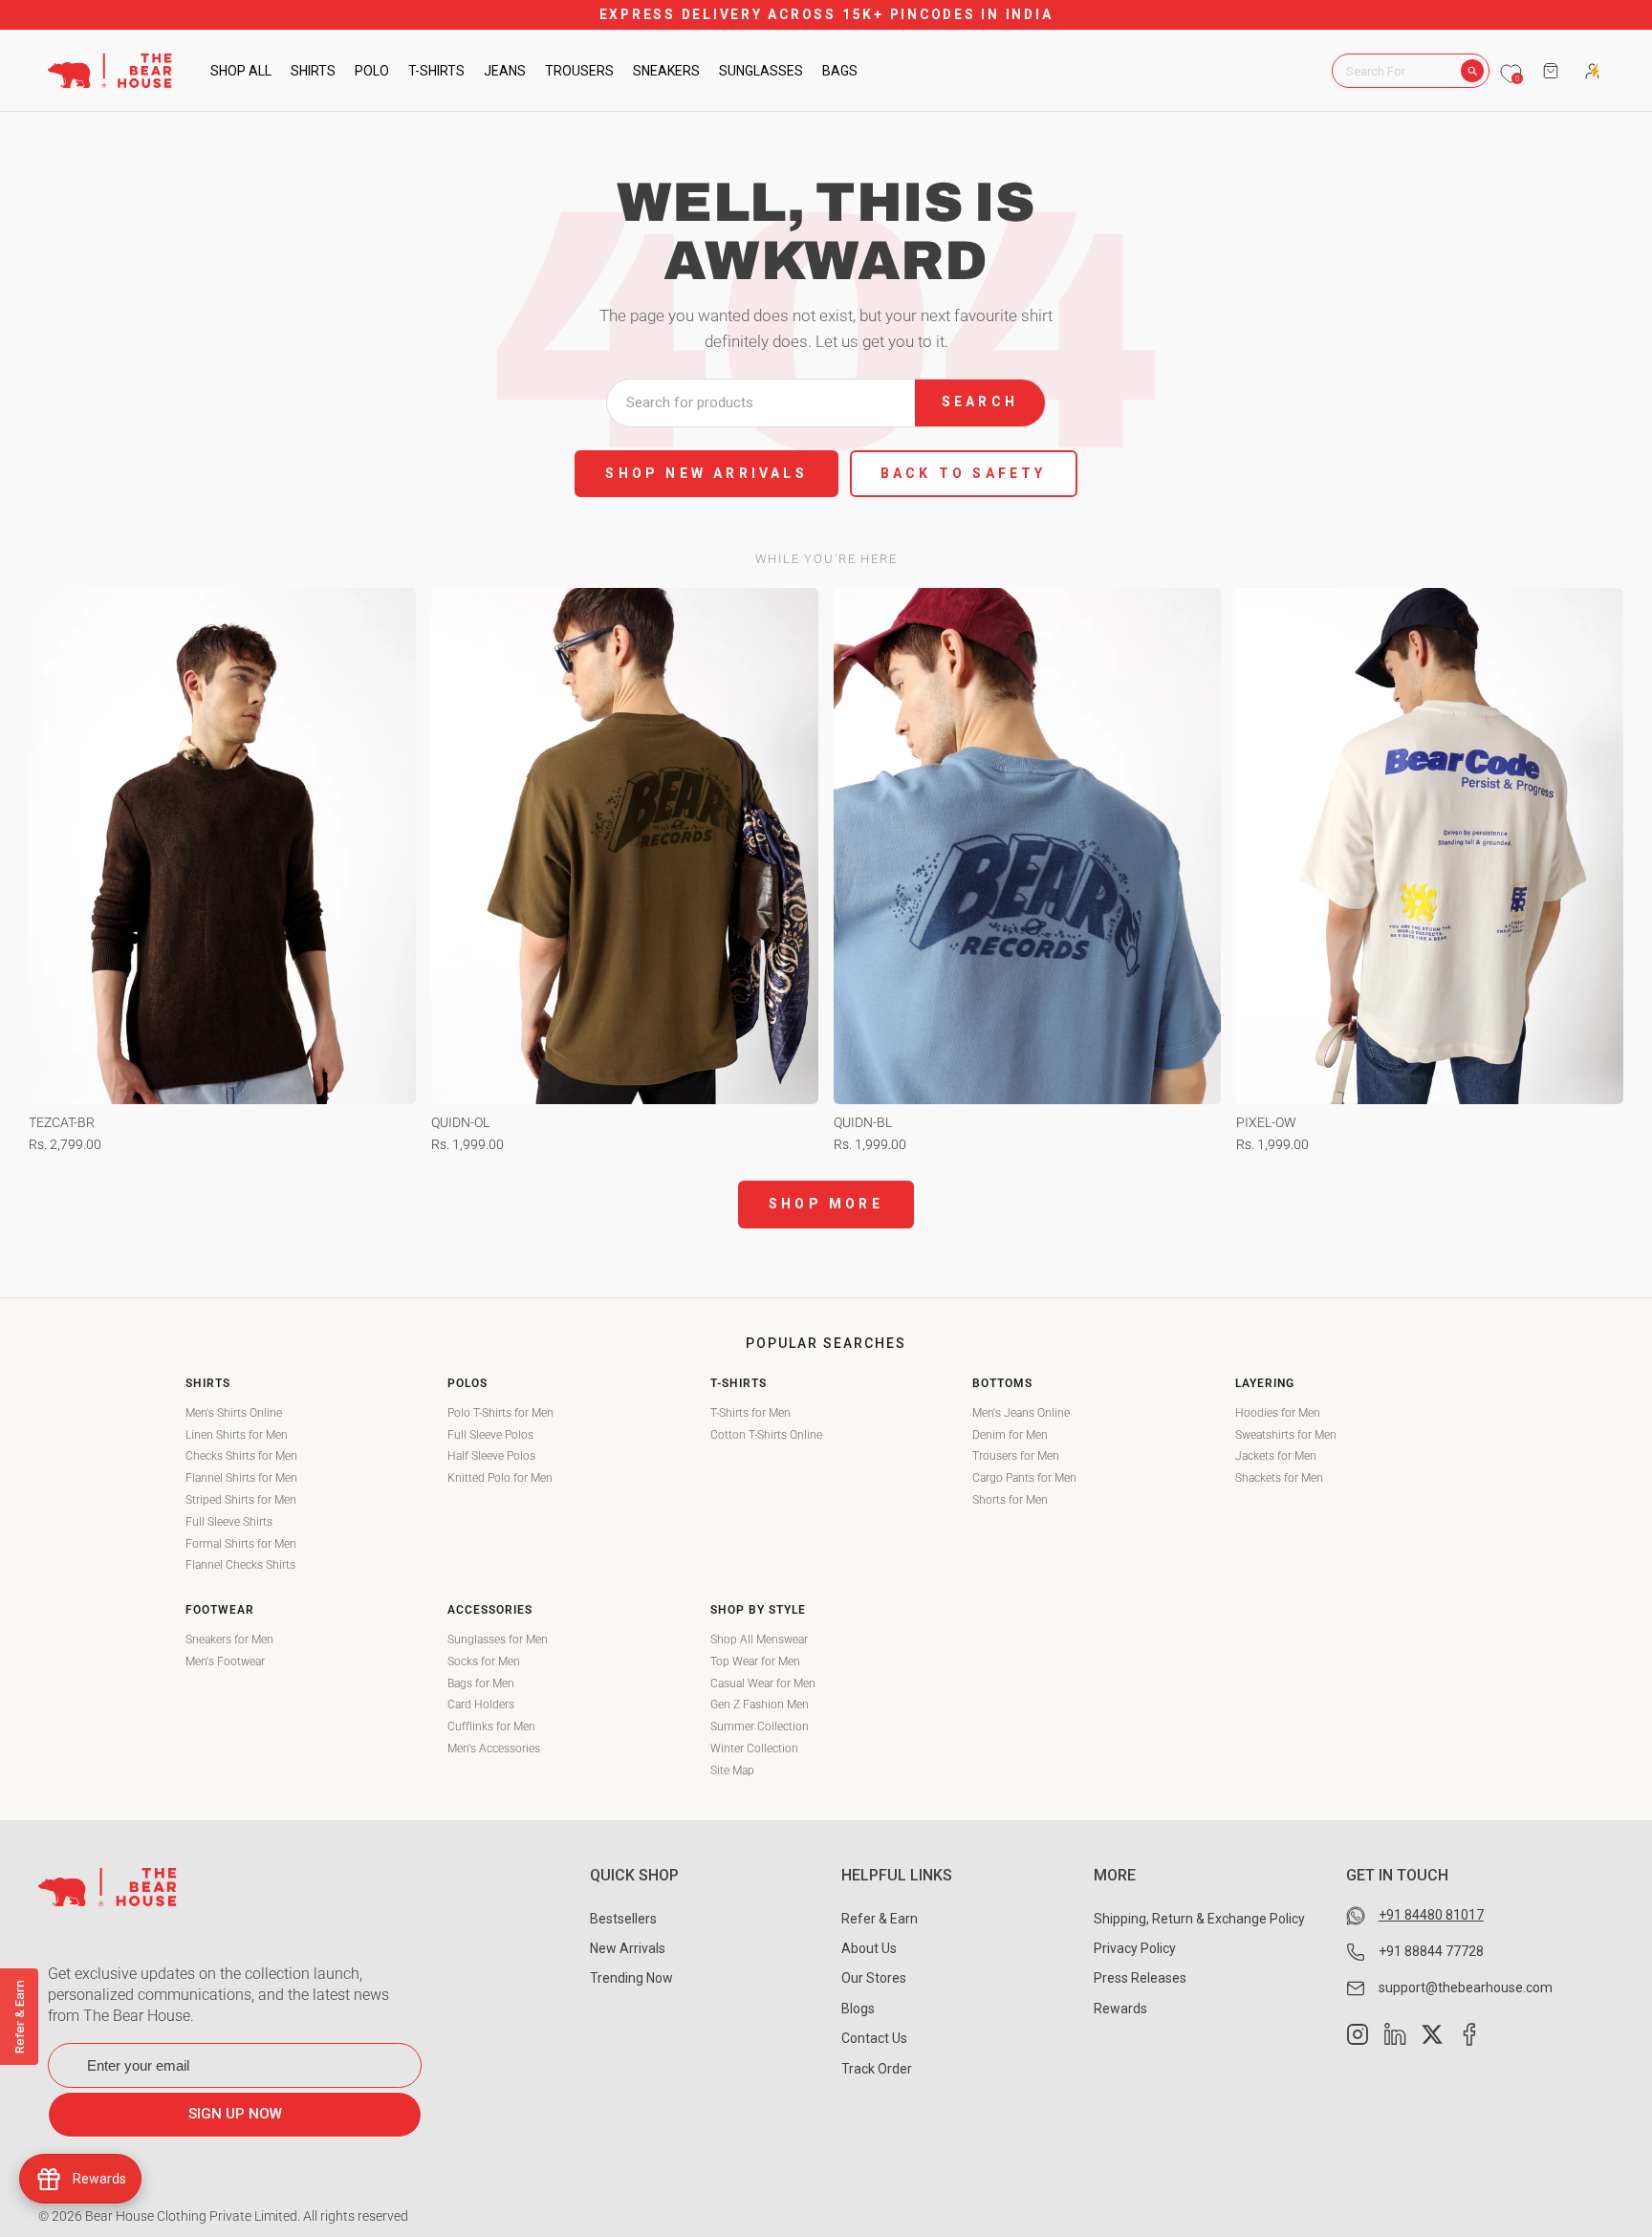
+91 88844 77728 (1431, 1951)
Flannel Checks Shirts (240, 1565)
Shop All (241, 71)
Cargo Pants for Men (1024, 1478)
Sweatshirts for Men (1286, 1435)
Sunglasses (761, 71)
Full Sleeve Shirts (229, 1522)
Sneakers (666, 71)
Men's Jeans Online (1021, 1413)
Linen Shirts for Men (237, 1435)
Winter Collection (754, 1748)
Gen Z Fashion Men (760, 1705)
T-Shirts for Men (750, 1413)
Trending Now (631, 1978)
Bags (840, 71)
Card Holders (481, 1705)
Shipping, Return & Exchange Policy (1199, 1919)
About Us (869, 1948)
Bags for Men (481, 1683)
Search (980, 402)
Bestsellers (623, 1919)
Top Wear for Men (755, 1661)
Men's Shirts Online (234, 1413)
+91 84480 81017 (1431, 1915)
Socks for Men (484, 1661)
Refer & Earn (880, 1919)
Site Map (732, 1770)
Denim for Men (1010, 1435)
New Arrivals (628, 1948)
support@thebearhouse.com (1466, 1987)
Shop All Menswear (759, 1640)
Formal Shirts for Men (241, 1544)
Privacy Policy (1135, 1948)
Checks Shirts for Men (241, 1456)
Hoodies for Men (1278, 1413)
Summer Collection (760, 1727)
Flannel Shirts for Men (241, 1478)
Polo (372, 71)
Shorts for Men (1010, 1500)
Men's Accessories (494, 1748)
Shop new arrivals (706, 473)
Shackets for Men (1279, 1478)
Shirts (313, 71)
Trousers (579, 71)
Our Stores (874, 1978)
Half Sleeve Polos (491, 1456)
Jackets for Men (1276, 1456)
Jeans (505, 71)
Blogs (858, 2009)
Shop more (826, 1204)
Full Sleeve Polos (490, 1435)
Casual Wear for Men (763, 1683)
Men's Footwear (225, 1661)
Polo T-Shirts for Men (500, 1413)
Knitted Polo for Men (500, 1478)
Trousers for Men (1016, 1456)
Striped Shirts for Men (241, 1500)
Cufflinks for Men (491, 1727)
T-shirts (436, 71)
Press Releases (1140, 1978)
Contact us (874, 2038)
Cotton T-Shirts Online (766, 1435)
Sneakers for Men (229, 1640)
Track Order (877, 2069)
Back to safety (964, 473)
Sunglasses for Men (498, 1640)
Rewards (1120, 2009)
